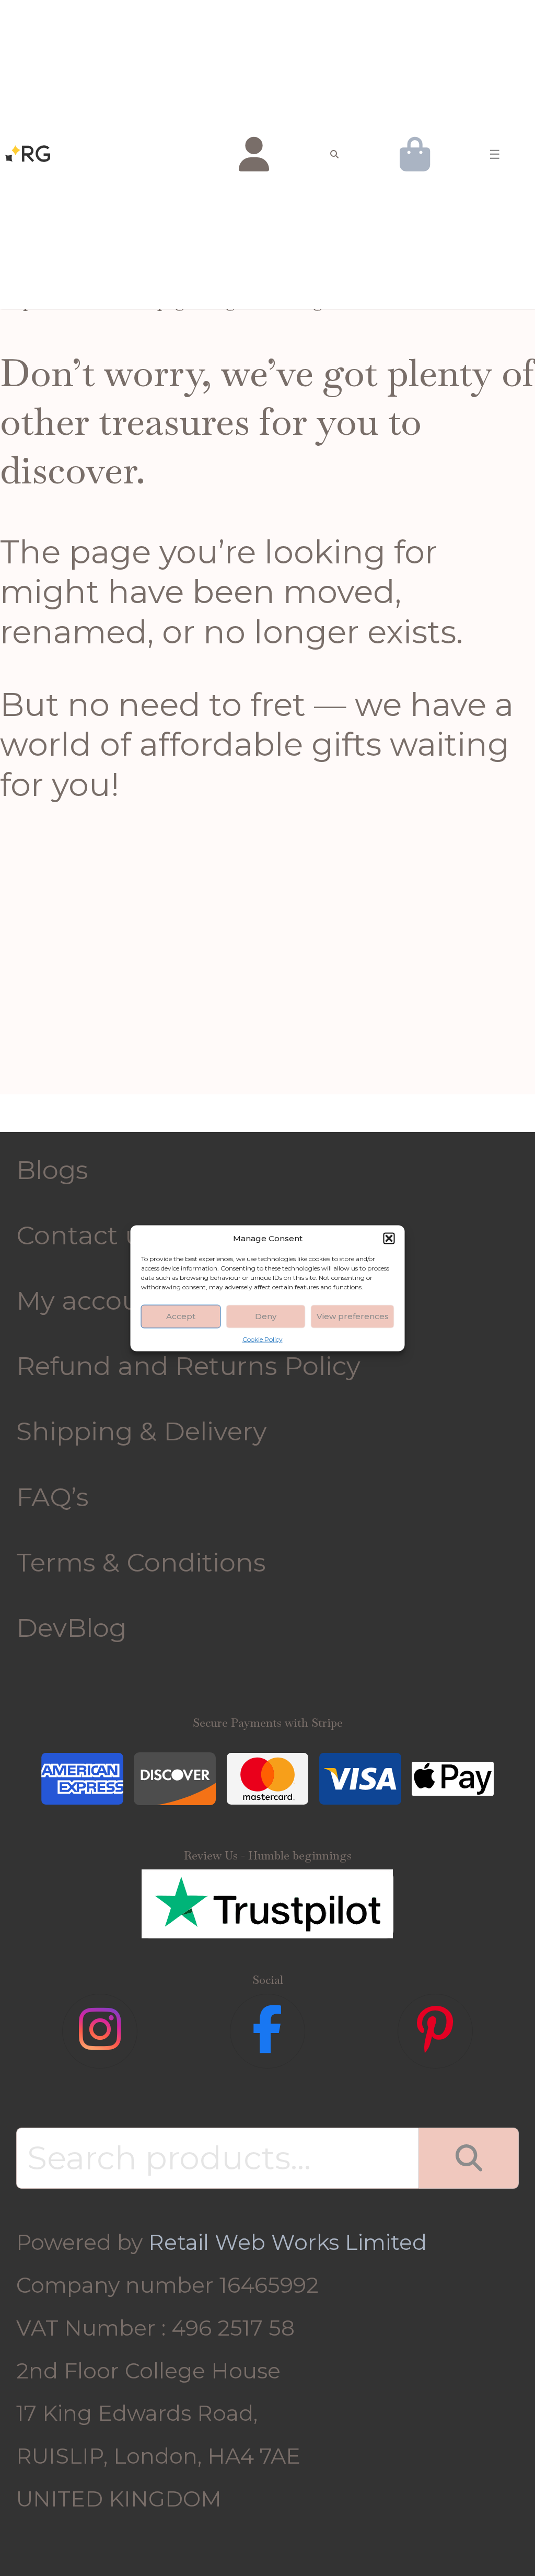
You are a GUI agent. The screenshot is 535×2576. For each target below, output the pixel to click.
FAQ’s (53, 1497)
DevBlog (71, 1627)
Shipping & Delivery (142, 1431)
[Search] (469, 2158)
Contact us (85, 1235)
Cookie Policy (263, 1339)
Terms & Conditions (141, 1562)
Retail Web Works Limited (288, 2242)
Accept (181, 1316)
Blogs (52, 1170)
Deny (266, 1316)
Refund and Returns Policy (188, 1366)
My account (92, 1300)
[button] (389, 1238)
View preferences (353, 1316)
